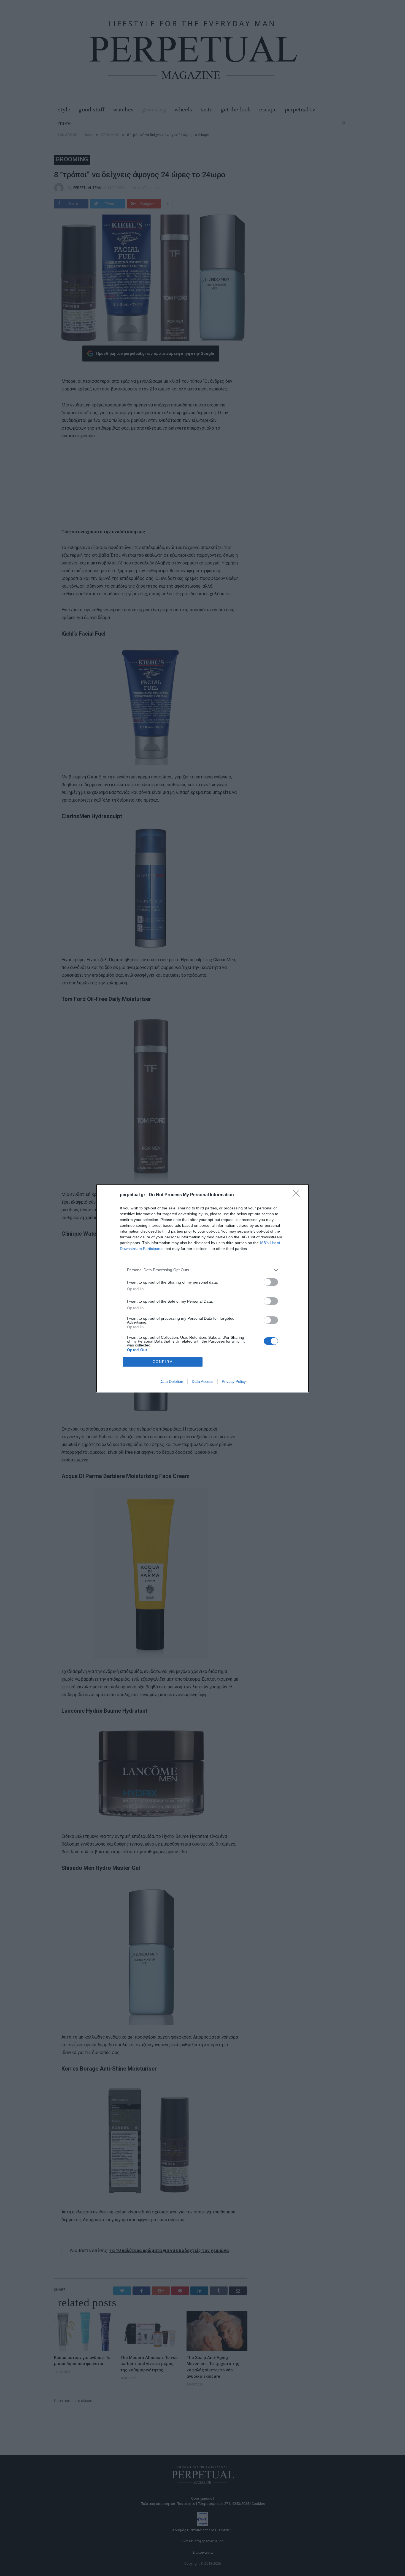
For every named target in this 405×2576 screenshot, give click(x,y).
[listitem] (202, 1270)
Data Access (202, 1381)
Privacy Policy (234, 1381)
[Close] (298, 1195)
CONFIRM (163, 1362)
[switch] (271, 1282)
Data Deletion (171, 1381)
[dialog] (202, 1288)
